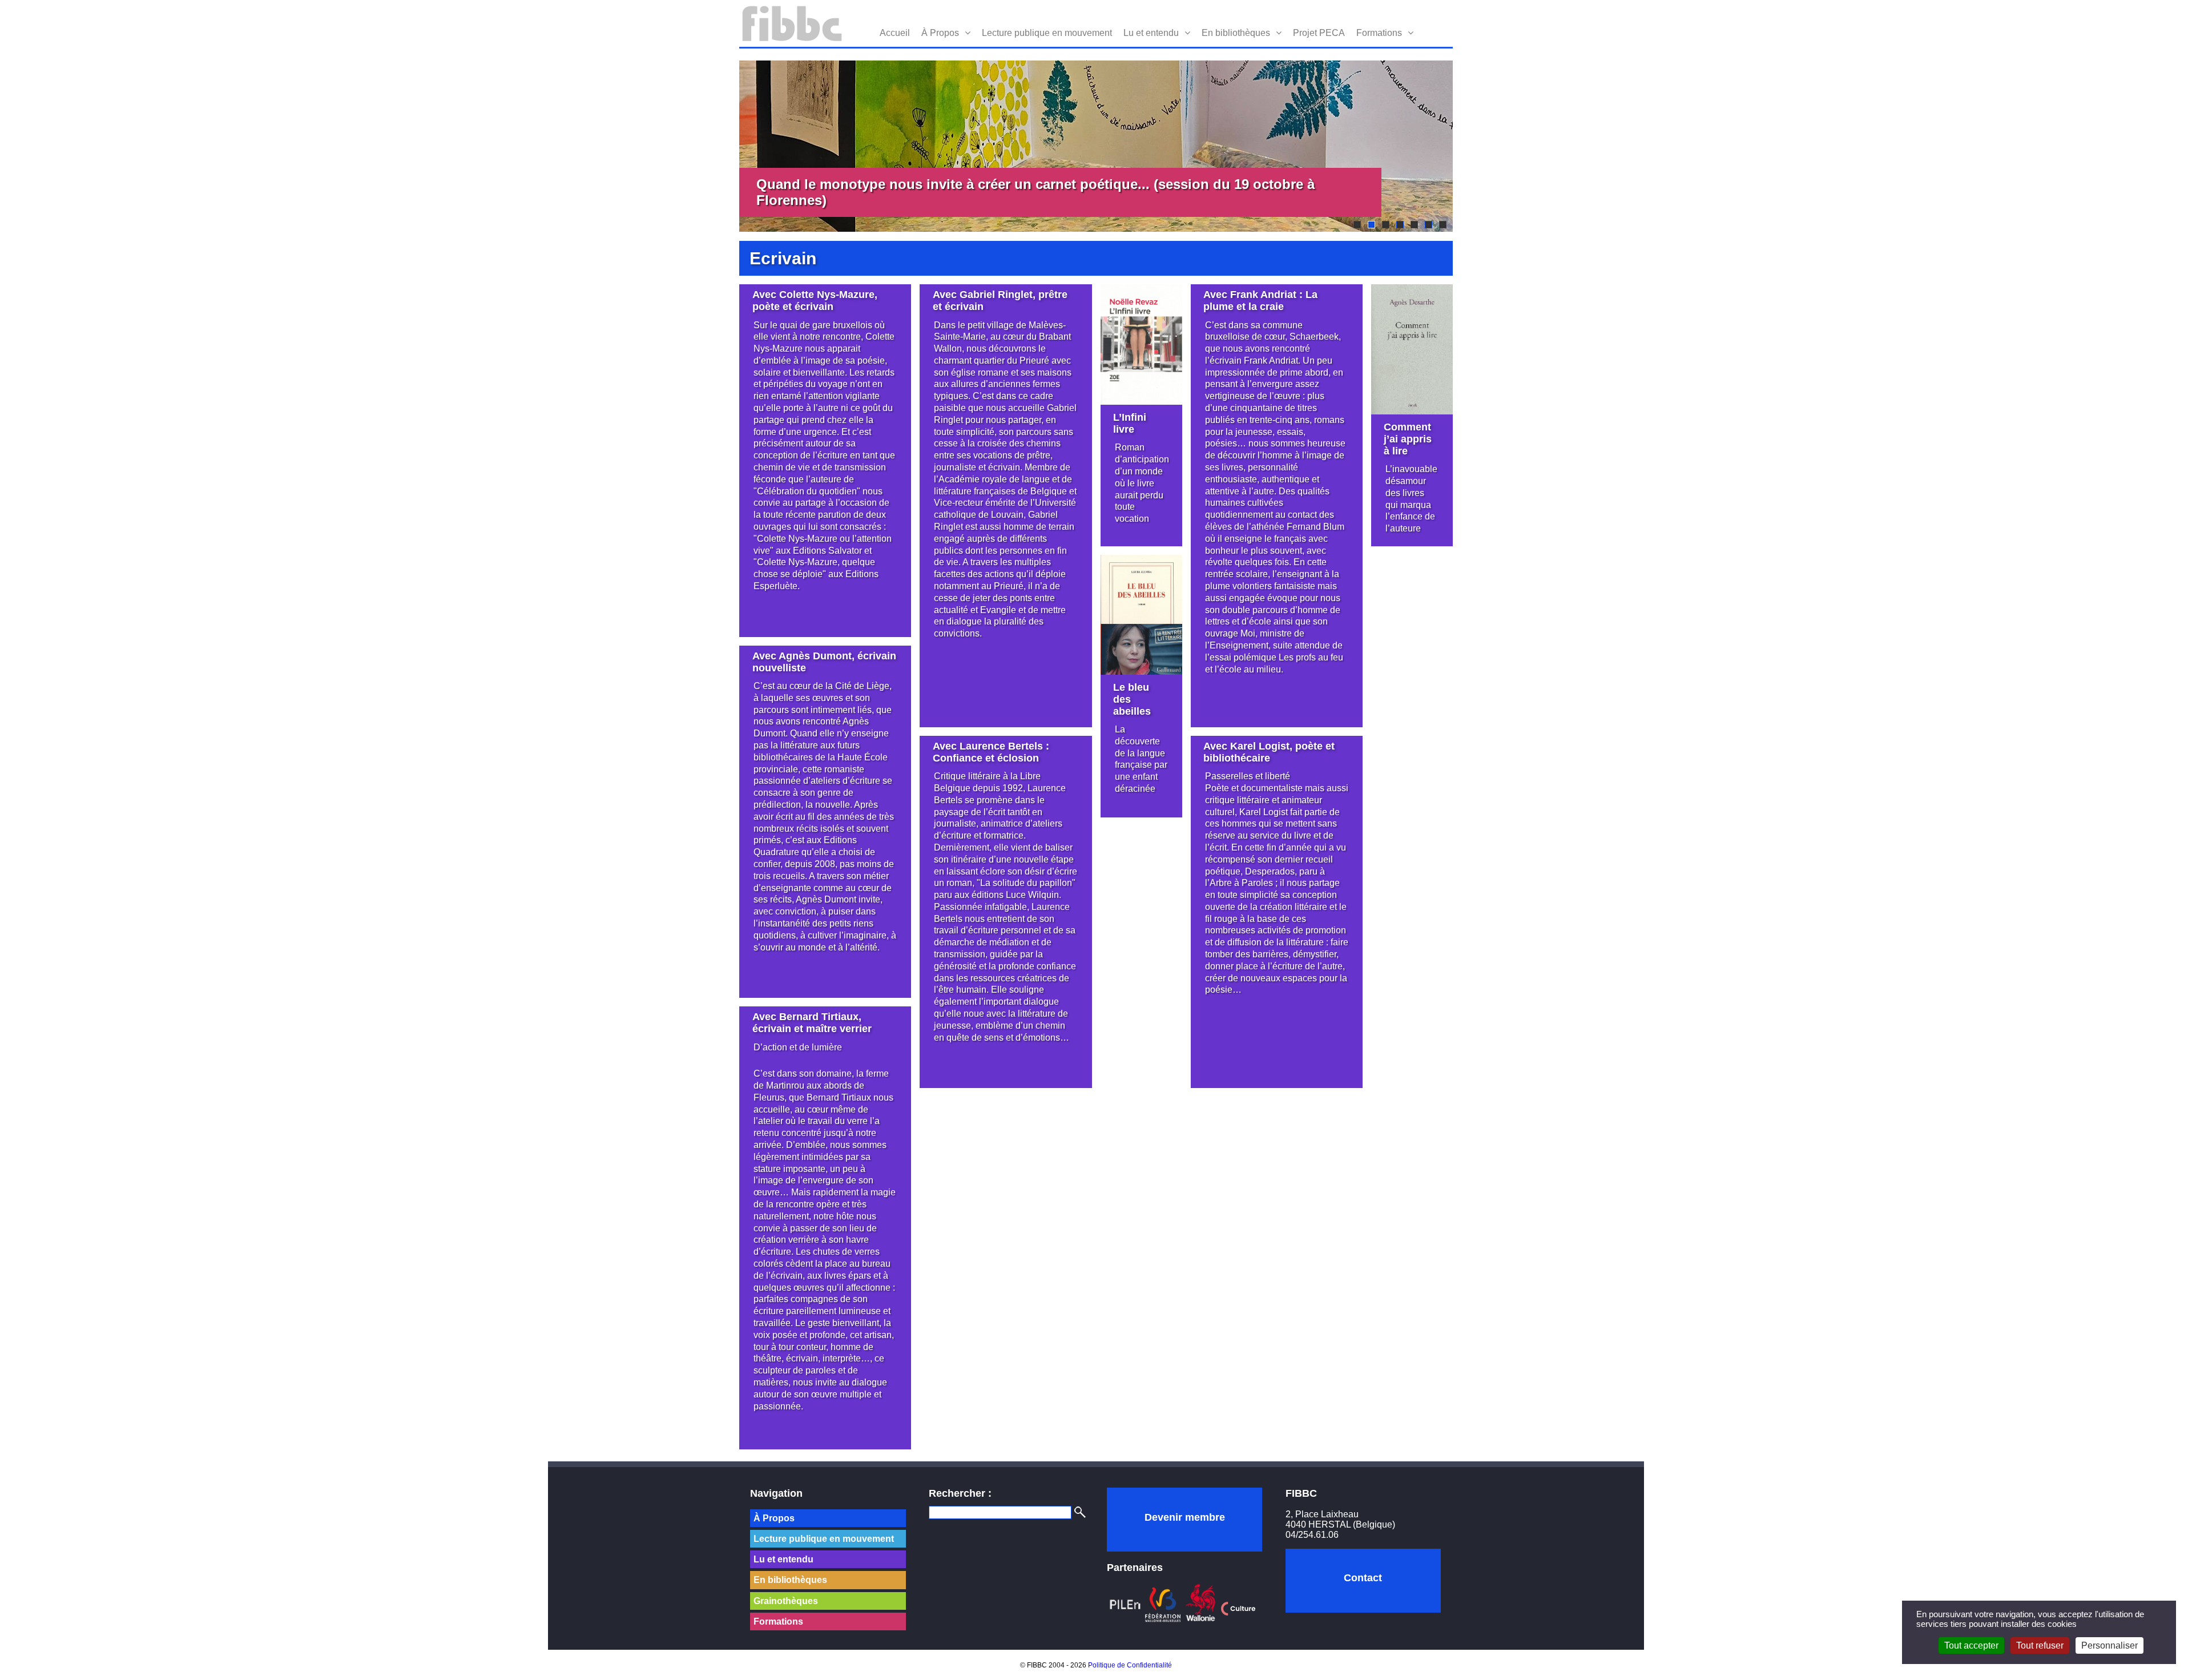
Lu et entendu (1151, 33)
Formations (1379, 33)
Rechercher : (960, 1493)
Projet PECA (1319, 33)
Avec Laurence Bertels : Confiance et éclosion (991, 752)
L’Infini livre (1130, 423)
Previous (722, 146)
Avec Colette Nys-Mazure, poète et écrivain (815, 301)
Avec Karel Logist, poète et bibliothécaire (1269, 752)
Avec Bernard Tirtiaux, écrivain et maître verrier (812, 1023)
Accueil (895, 33)
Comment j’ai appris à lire (1408, 439)
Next (1470, 146)
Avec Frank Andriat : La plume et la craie (1260, 301)
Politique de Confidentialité (1130, 1665)
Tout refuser (2040, 1645)
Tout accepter (1971, 1645)
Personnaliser (2110, 1645)
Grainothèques (786, 1601)
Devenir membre (1185, 1517)
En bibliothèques (1236, 33)
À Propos (940, 33)
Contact (1363, 1578)
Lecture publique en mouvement (1047, 33)
